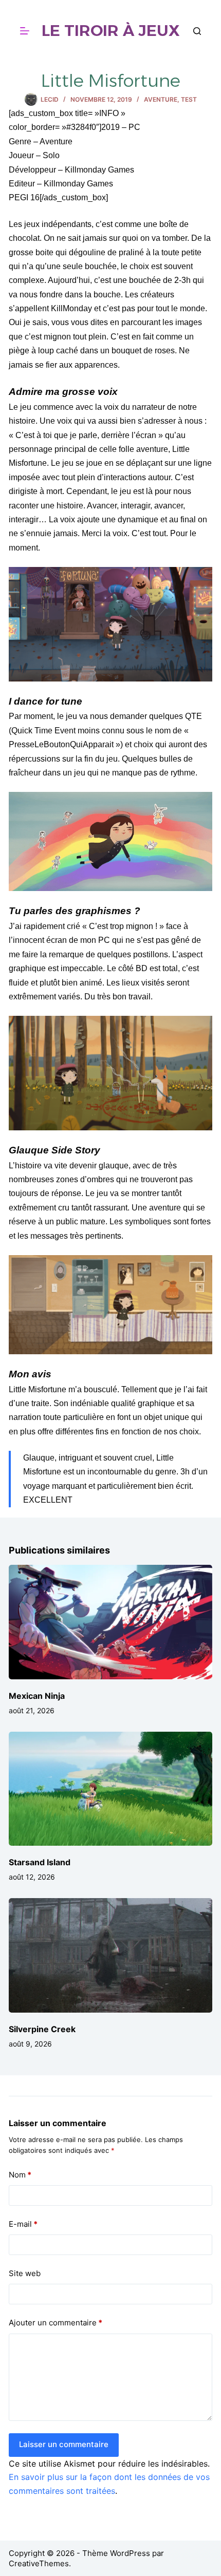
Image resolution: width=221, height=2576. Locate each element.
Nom (20, 2175)
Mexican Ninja (37, 1696)
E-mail (23, 2224)
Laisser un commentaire (64, 2444)
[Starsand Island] (110, 1789)
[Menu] (25, 31)
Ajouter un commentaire (56, 2323)
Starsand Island (40, 1862)
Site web (25, 2273)
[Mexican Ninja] (110, 1622)
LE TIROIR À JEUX (111, 31)
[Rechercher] (197, 31)
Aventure (161, 99)
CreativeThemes (39, 2563)
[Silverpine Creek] (110, 1955)
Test (189, 99)
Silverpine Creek (42, 2029)
